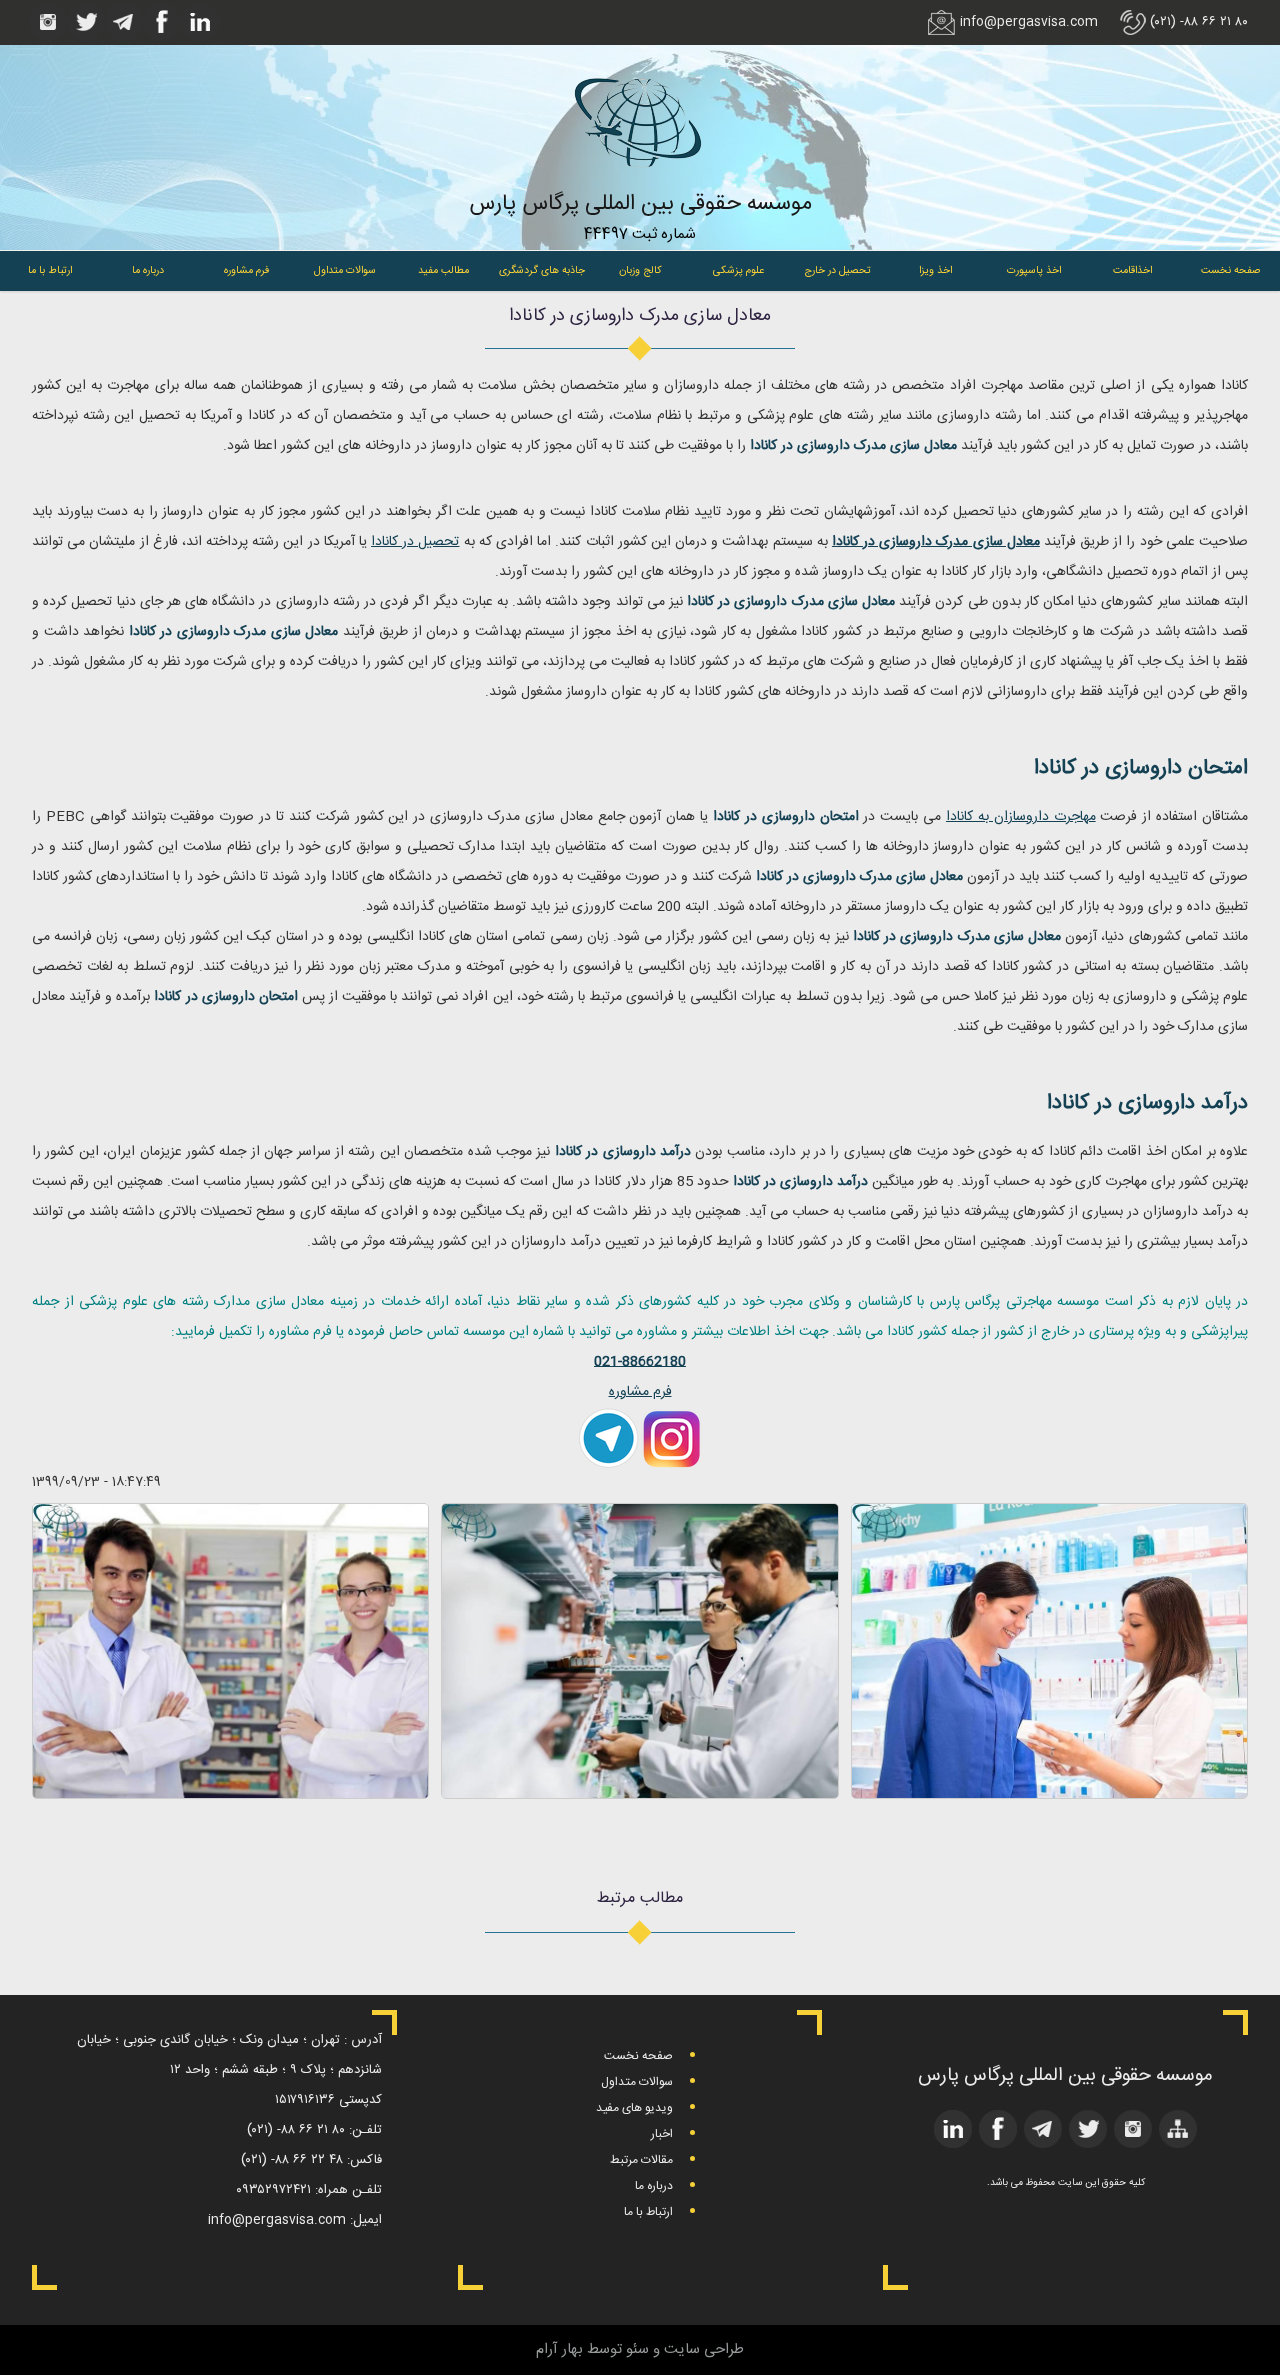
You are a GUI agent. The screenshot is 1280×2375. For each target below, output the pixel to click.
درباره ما (148, 270)
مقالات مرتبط (641, 2160)
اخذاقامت (1132, 270)
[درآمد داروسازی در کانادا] (230, 1794)
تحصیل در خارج (837, 270)
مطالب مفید (443, 270)
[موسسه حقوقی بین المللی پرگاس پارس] (640, 182)
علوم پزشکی (738, 270)
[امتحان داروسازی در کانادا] (639, 1794)
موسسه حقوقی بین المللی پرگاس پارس (640, 204)
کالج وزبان (640, 270)
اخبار (662, 2134)
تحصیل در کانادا (415, 542)
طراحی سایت (704, 2349)
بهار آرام (559, 2349)
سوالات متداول (345, 270)
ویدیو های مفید (634, 2108)
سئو (637, 2349)
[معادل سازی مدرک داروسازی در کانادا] (1049, 1794)
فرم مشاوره (246, 270)
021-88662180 (640, 1362)
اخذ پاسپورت (1034, 270)
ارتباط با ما (50, 270)
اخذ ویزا (935, 270)
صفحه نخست (1231, 270)
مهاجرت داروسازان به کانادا (1021, 817)
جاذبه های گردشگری (542, 270)
